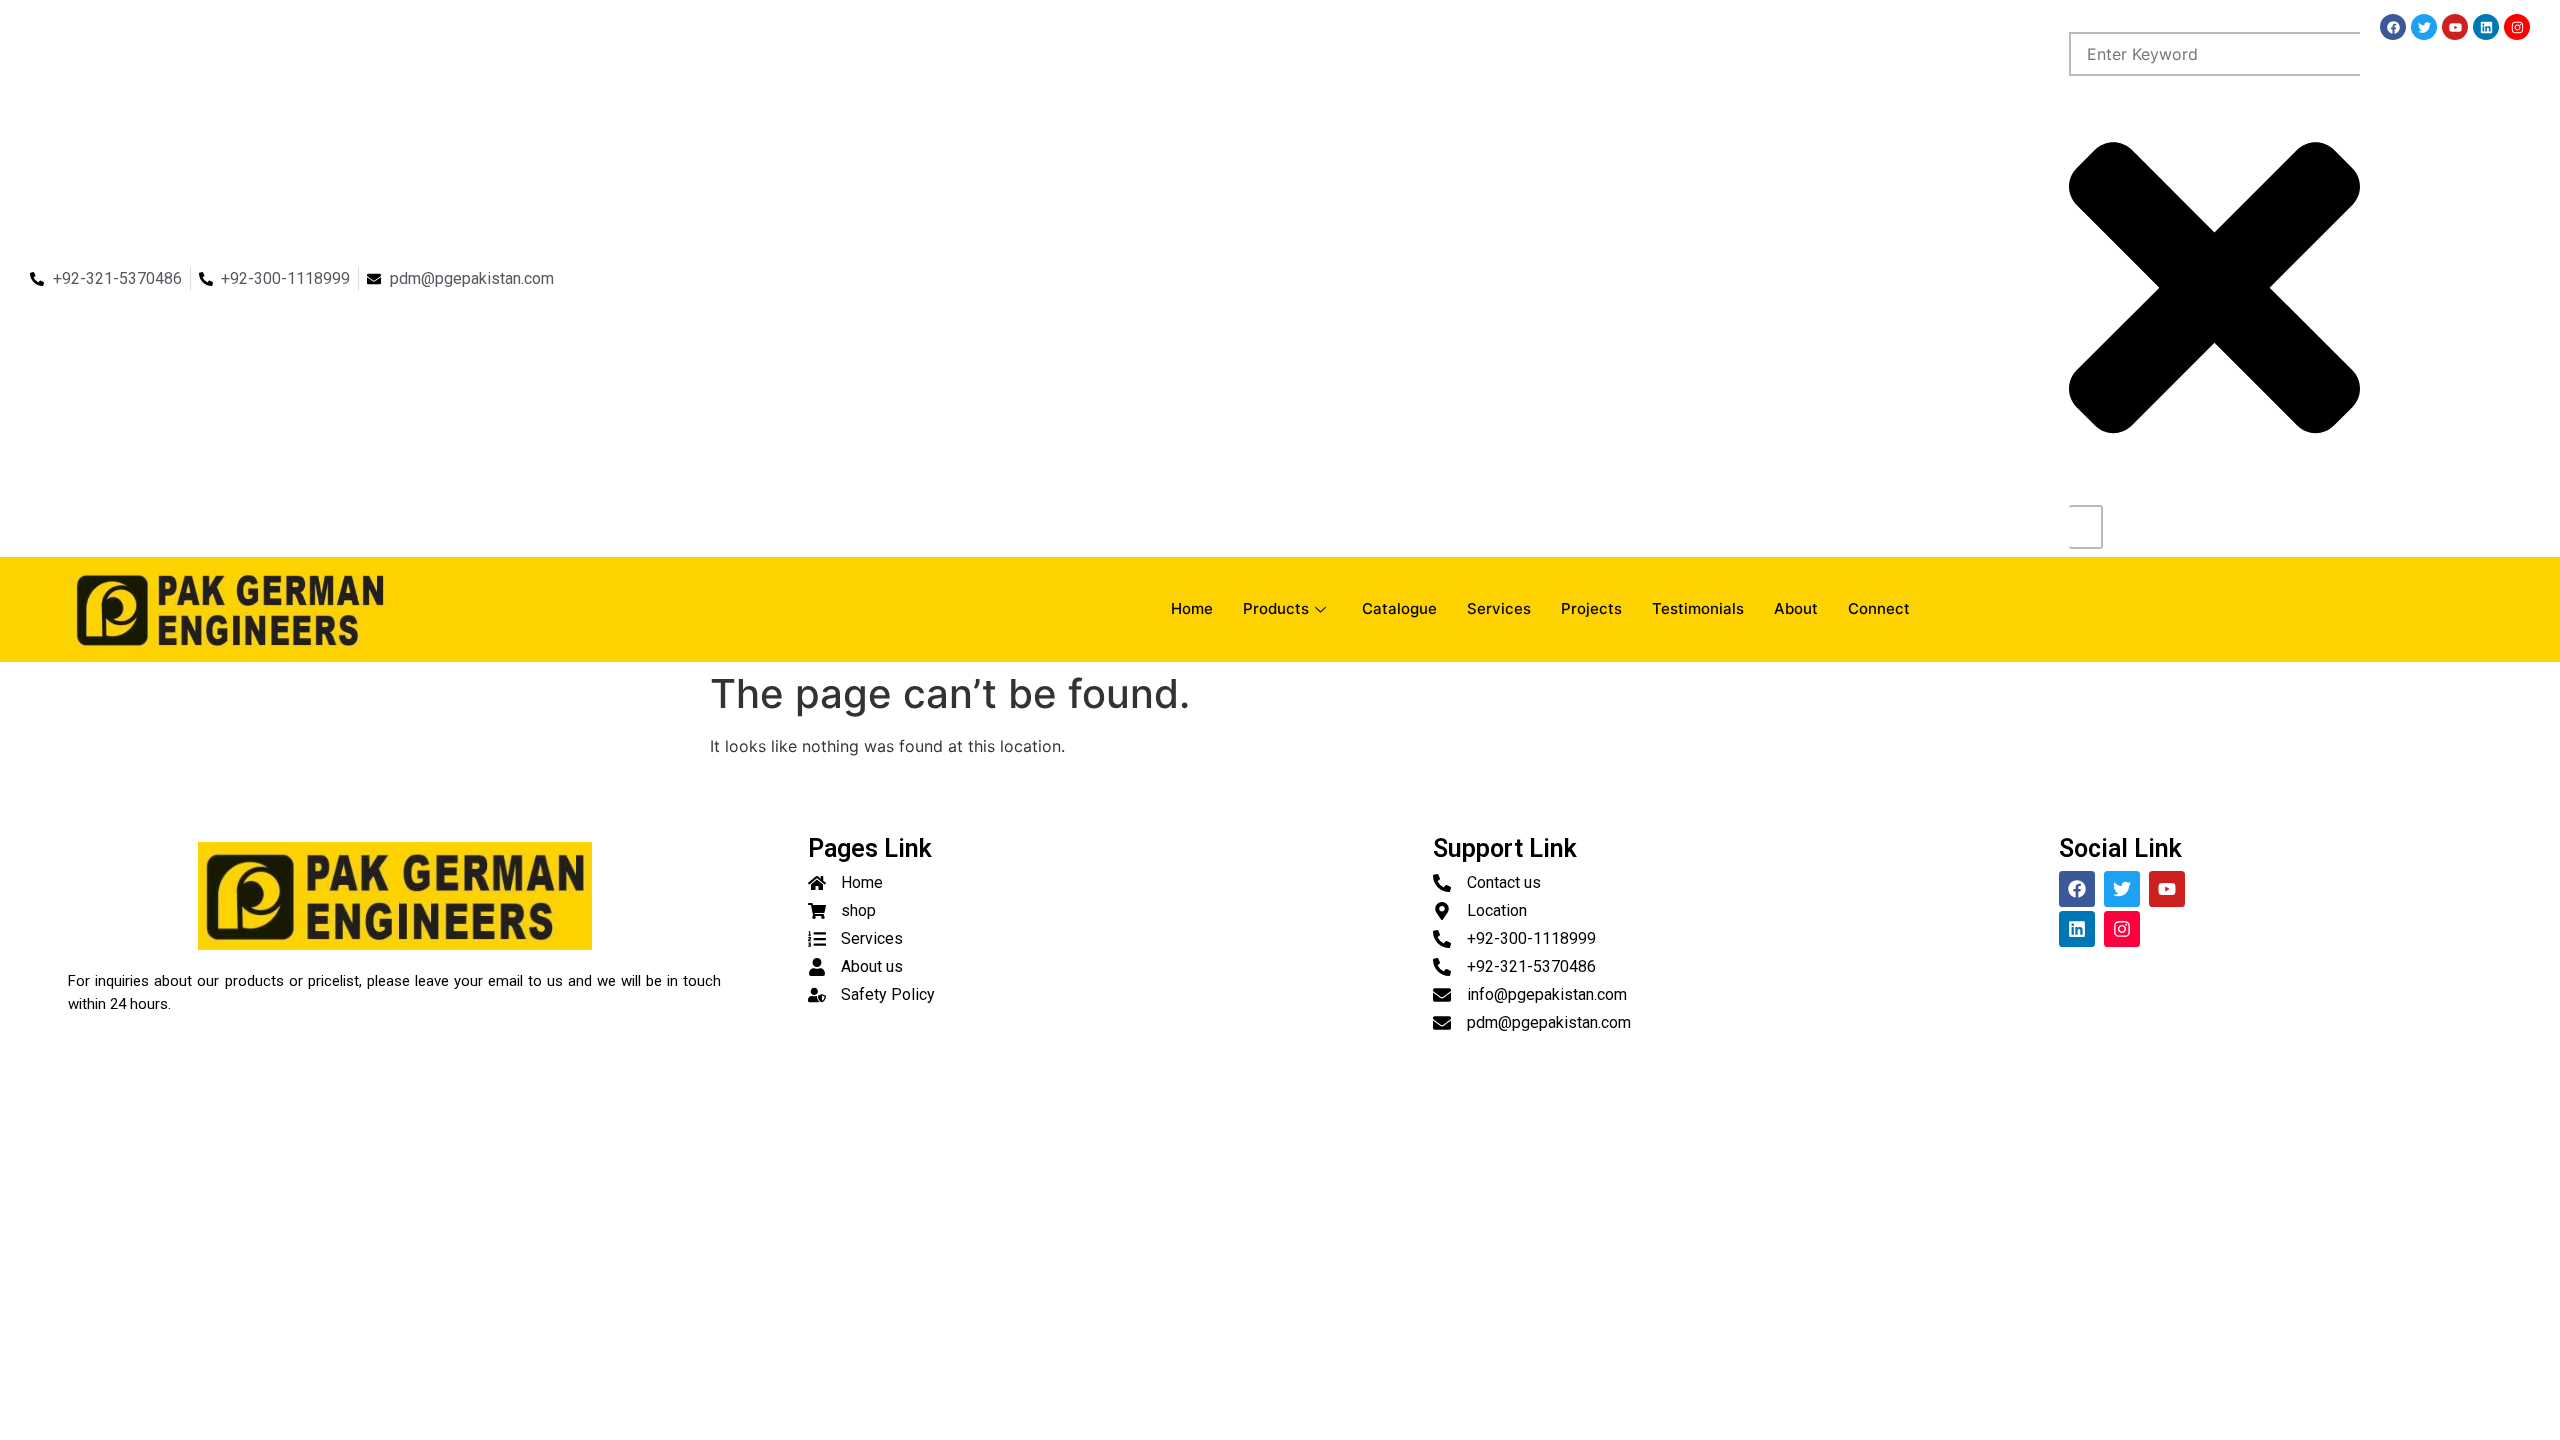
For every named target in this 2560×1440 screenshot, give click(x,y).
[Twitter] (2424, 27)
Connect (1879, 608)
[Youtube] (2455, 27)
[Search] (2086, 527)
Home (1192, 608)
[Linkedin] (2486, 27)
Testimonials (1698, 608)
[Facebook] (2393, 27)
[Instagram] (2517, 27)
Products (1276, 608)
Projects (1591, 608)
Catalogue (1399, 608)
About (1796, 608)
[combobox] (2214, 54)
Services (1499, 608)
